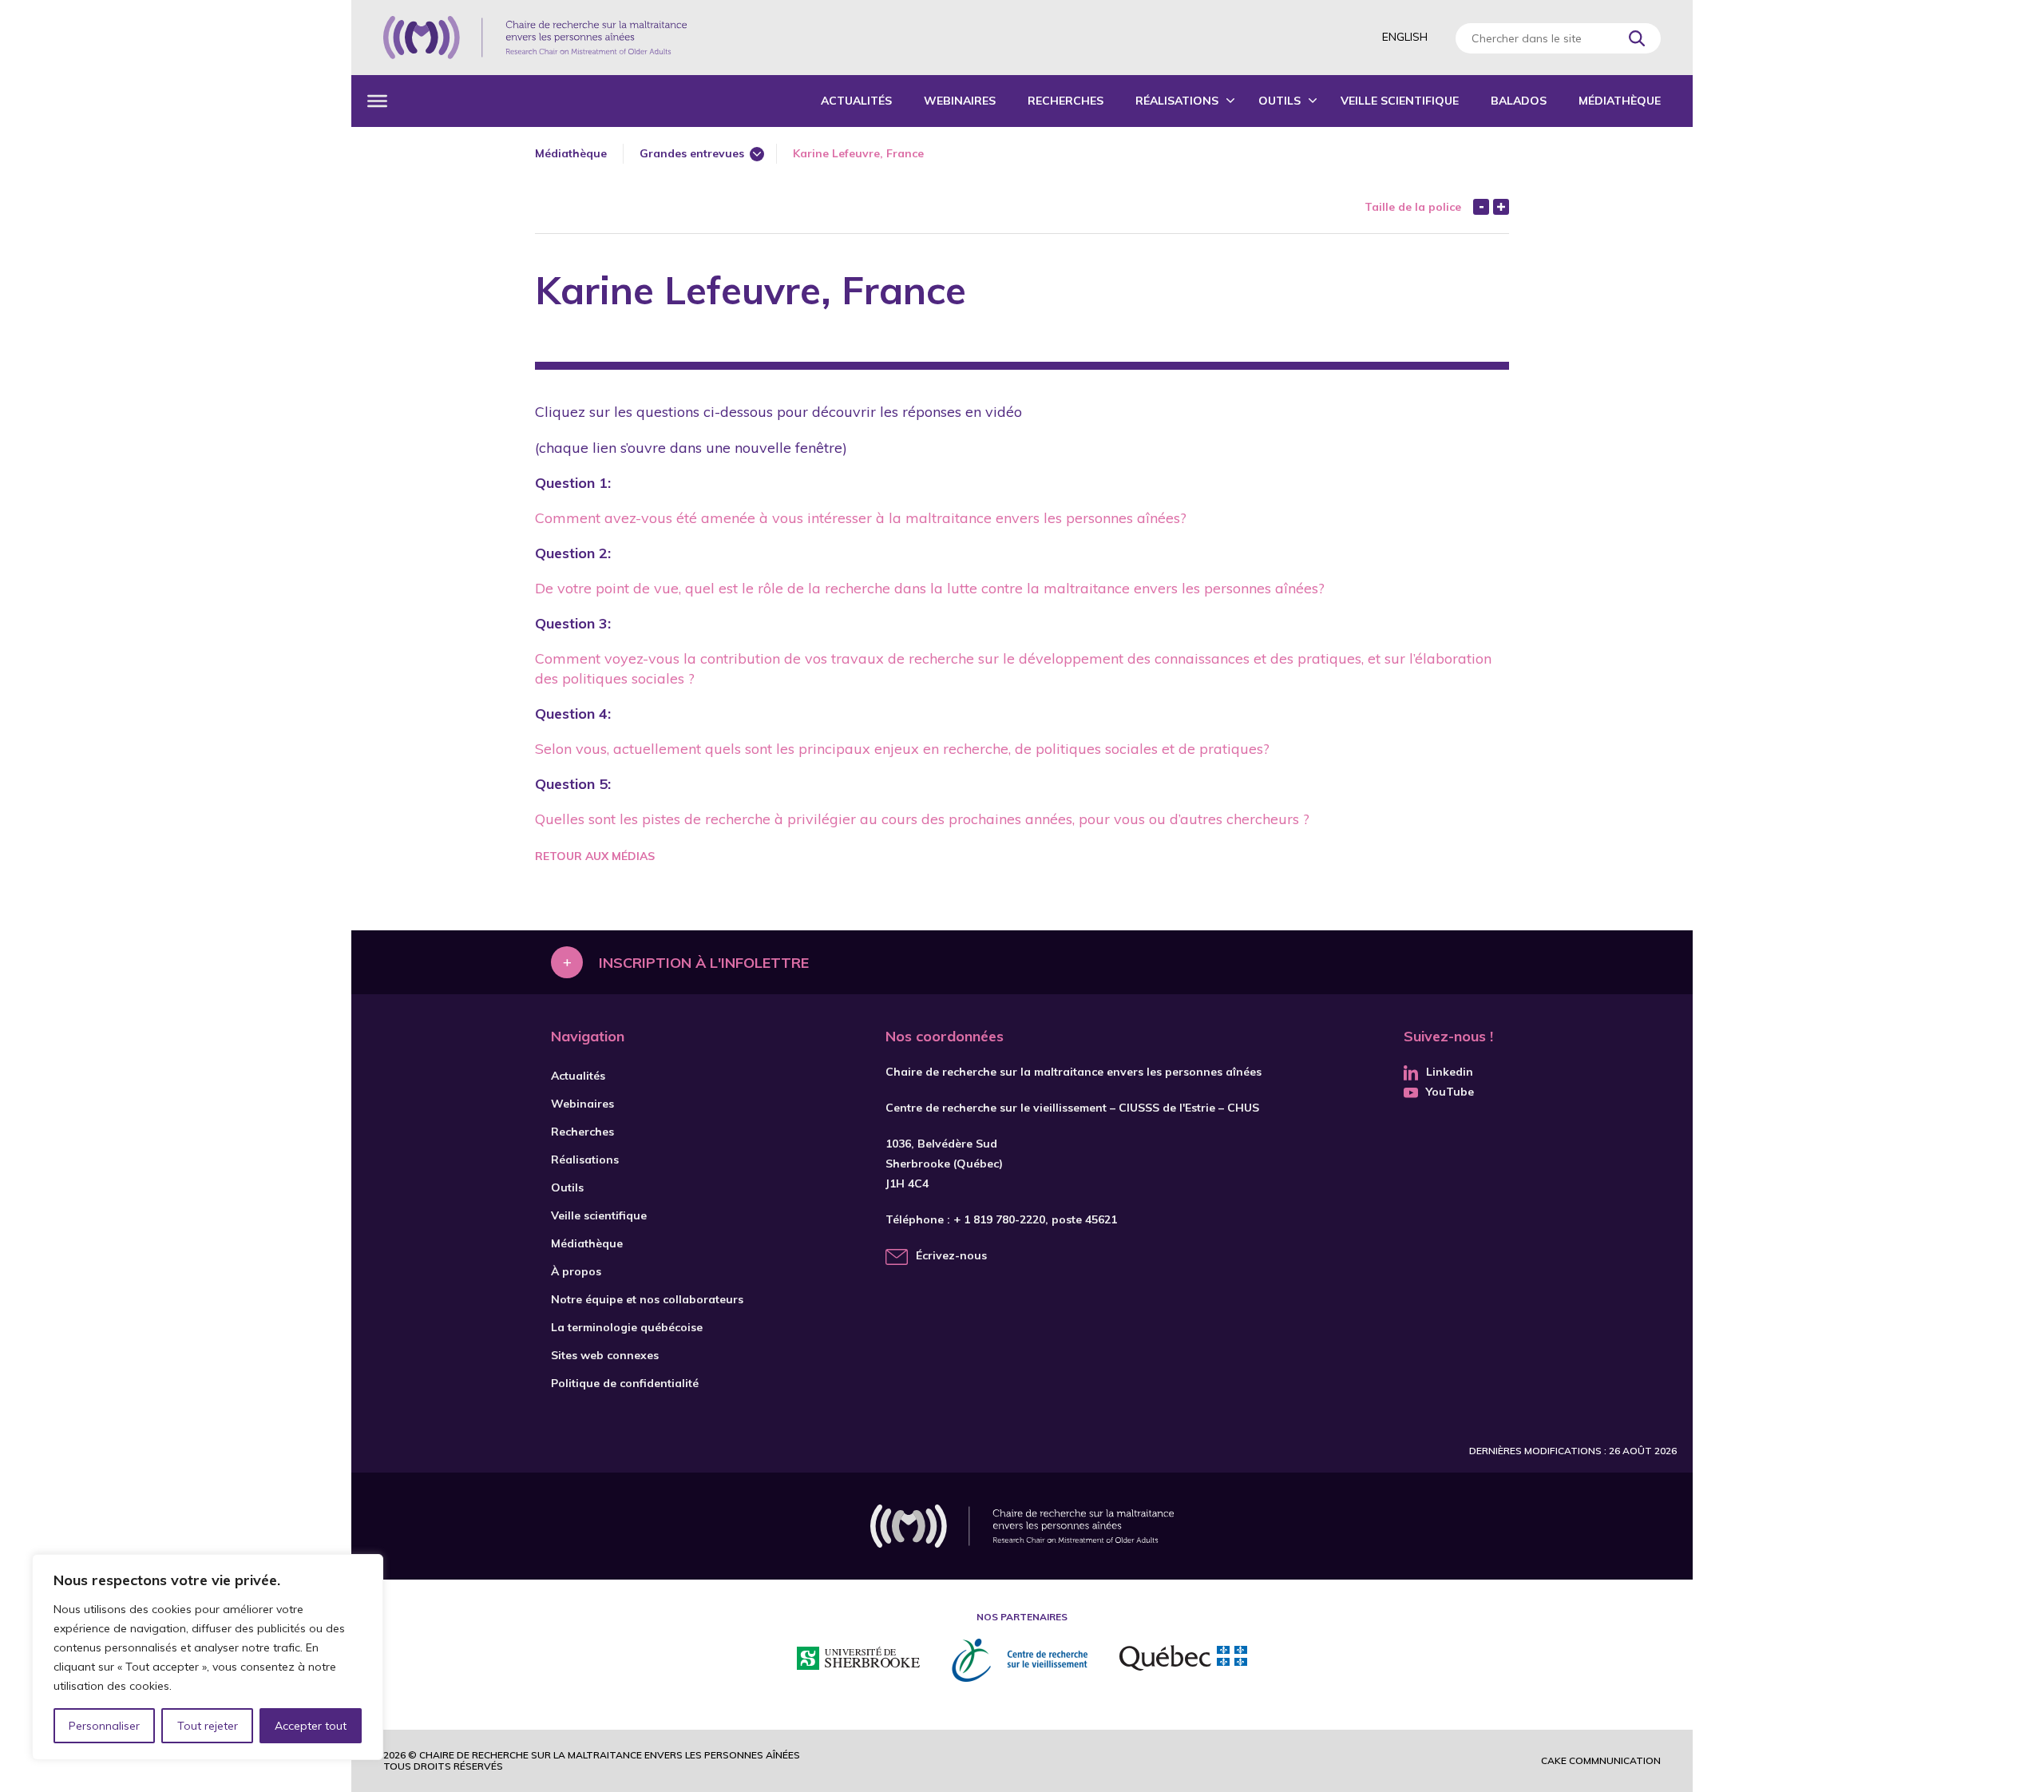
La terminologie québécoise (627, 1327)
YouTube (1450, 1092)
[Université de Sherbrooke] (858, 1661)
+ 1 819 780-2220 (999, 1219)
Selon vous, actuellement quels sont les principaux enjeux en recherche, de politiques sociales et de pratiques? (902, 749)
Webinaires (960, 101)
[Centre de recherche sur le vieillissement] (1020, 1660)
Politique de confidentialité (625, 1383)
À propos (576, 1271)
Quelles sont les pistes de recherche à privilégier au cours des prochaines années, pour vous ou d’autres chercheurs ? (922, 819)
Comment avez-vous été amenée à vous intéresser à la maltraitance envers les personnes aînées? (861, 518)
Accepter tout (311, 1726)
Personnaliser (104, 1726)
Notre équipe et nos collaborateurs (647, 1299)
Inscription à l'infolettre (704, 962)
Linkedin (1450, 1072)
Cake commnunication (1601, 1760)
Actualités (856, 101)
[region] (208, 1657)
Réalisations (1177, 101)
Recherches (1066, 101)
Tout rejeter (208, 1726)
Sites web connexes (605, 1355)
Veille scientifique (1400, 101)
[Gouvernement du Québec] (1183, 1660)
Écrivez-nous (951, 1255)
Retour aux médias (595, 856)
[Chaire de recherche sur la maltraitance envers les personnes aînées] (535, 38)
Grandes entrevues (692, 153)
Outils (1279, 101)
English (1405, 37)
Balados (1519, 101)
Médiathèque (1620, 101)
